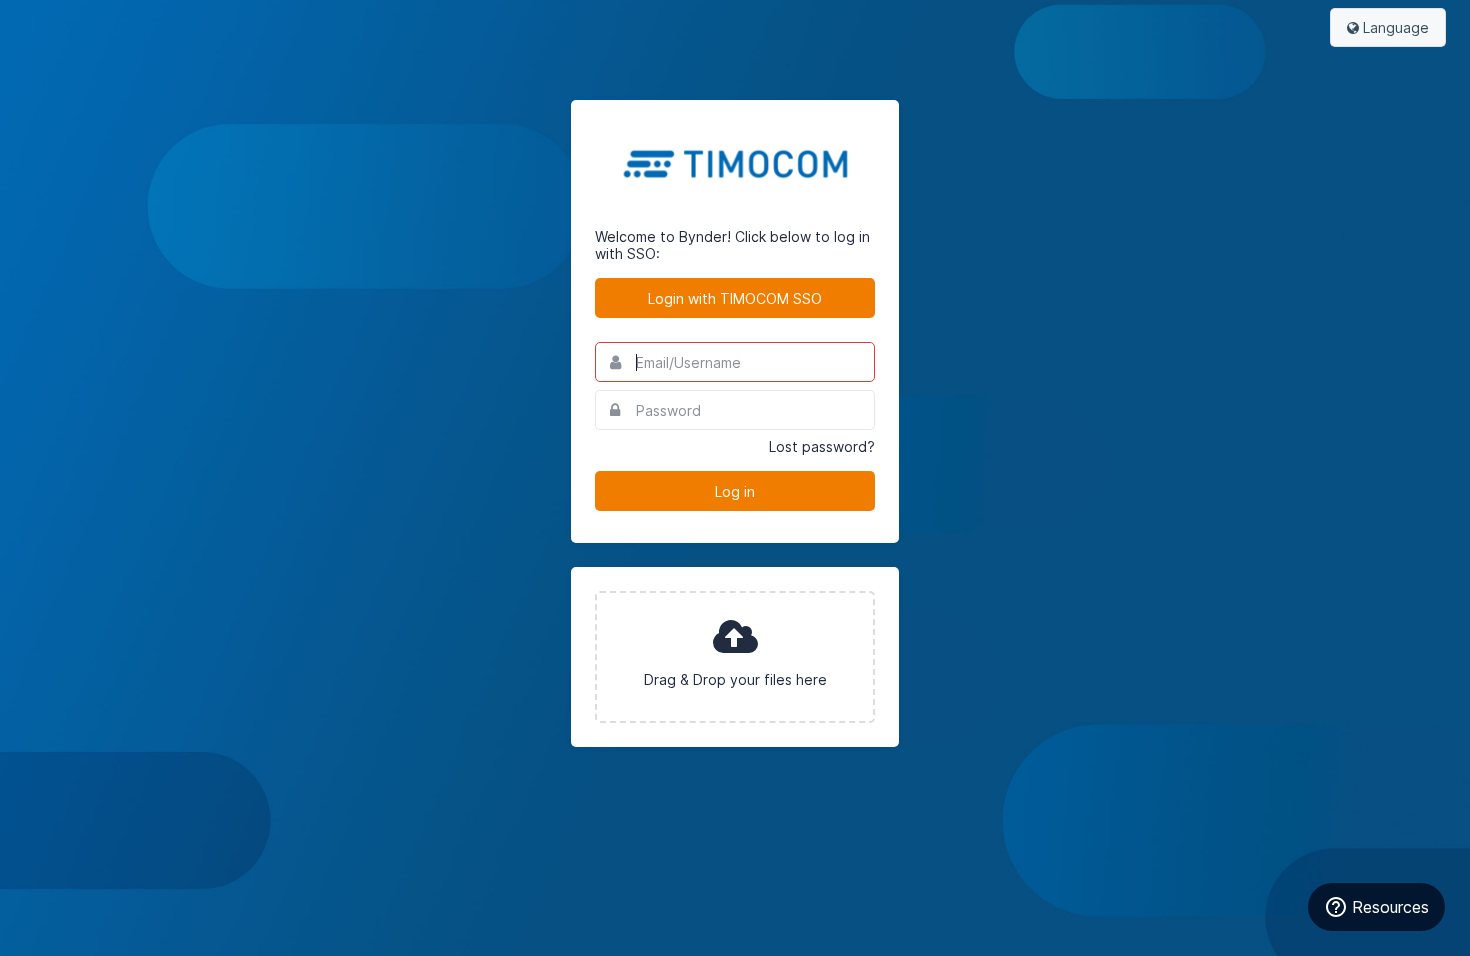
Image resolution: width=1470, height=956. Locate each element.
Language (1394, 27)
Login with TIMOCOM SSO (735, 298)
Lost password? (822, 446)
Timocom (735, 164)
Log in (735, 491)
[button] (735, 657)
